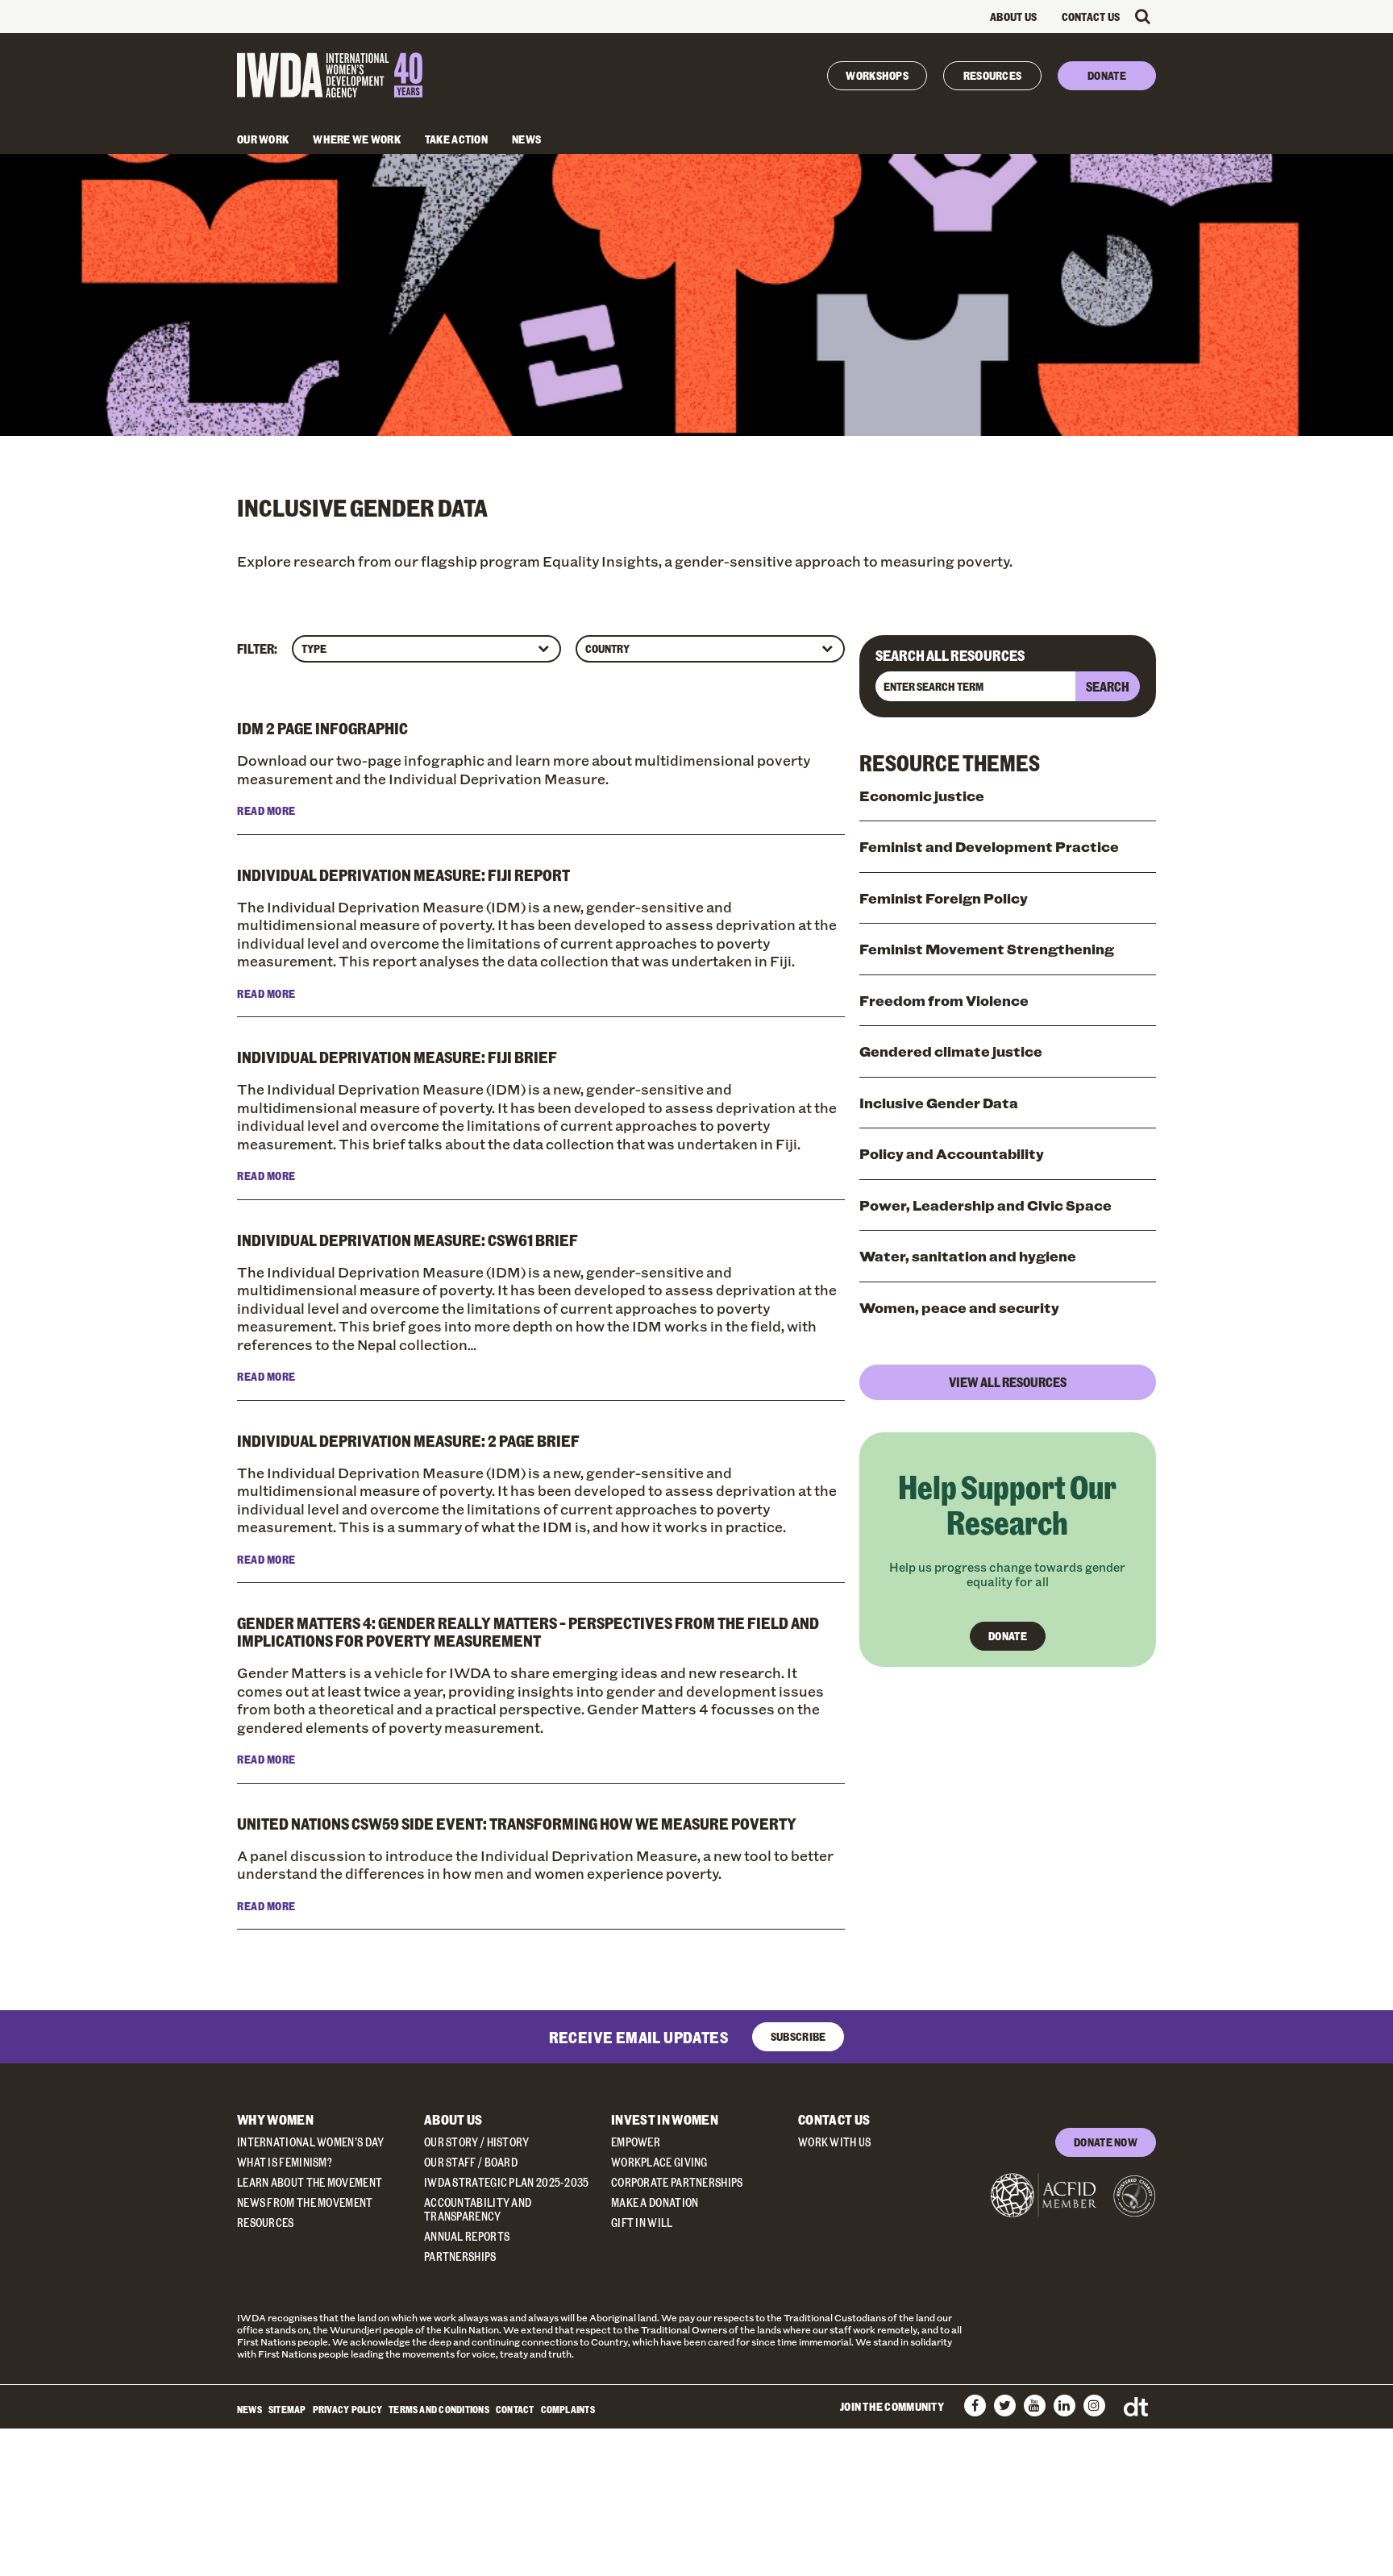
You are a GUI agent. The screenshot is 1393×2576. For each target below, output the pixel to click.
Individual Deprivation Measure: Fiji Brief (397, 1057)
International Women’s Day (311, 2142)
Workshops (877, 75)
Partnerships (460, 2256)
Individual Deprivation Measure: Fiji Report (403, 875)
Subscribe (798, 2036)
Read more (266, 810)
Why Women (275, 2119)
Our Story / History (477, 2142)
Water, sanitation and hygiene (968, 1256)
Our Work (263, 139)
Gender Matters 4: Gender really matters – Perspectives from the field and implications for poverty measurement (528, 1631)
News (526, 139)
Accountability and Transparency (478, 2209)
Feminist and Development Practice (989, 846)
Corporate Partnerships (677, 2182)
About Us (1013, 17)
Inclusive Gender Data (939, 1103)
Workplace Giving (659, 2162)
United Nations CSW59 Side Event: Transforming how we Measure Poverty (517, 1823)
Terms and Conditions (439, 2409)
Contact (515, 2409)
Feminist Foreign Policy (944, 898)
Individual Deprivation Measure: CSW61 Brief (408, 1240)
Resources (993, 75)
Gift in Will (642, 2223)
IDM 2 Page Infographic (322, 728)
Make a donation (655, 2202)
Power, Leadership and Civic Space (985, 1205)
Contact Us (1091, 17)
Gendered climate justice (951, 1051)
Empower (636, 2142)
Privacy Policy (347, 2409)
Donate (1107, 75)
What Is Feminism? (285, 2162)
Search (1108, 686)
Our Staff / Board (471, 2162)
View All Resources (1008, 1382)
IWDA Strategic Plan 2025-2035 (507, 2182)
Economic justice (922, 796)
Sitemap (287, 2409)
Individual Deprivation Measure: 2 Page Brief (408, 1440)
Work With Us (835, 2142)
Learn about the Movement (310, 2182)
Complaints (568, 2409)
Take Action (456, 139)
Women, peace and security (959, 1307)
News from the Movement (305, 2202)
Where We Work (357, 139)
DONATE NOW (1106, 2142)
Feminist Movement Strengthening (987, 949)
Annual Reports (467, 2236)
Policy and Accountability (952, 1153)
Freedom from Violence (944, 1000)
